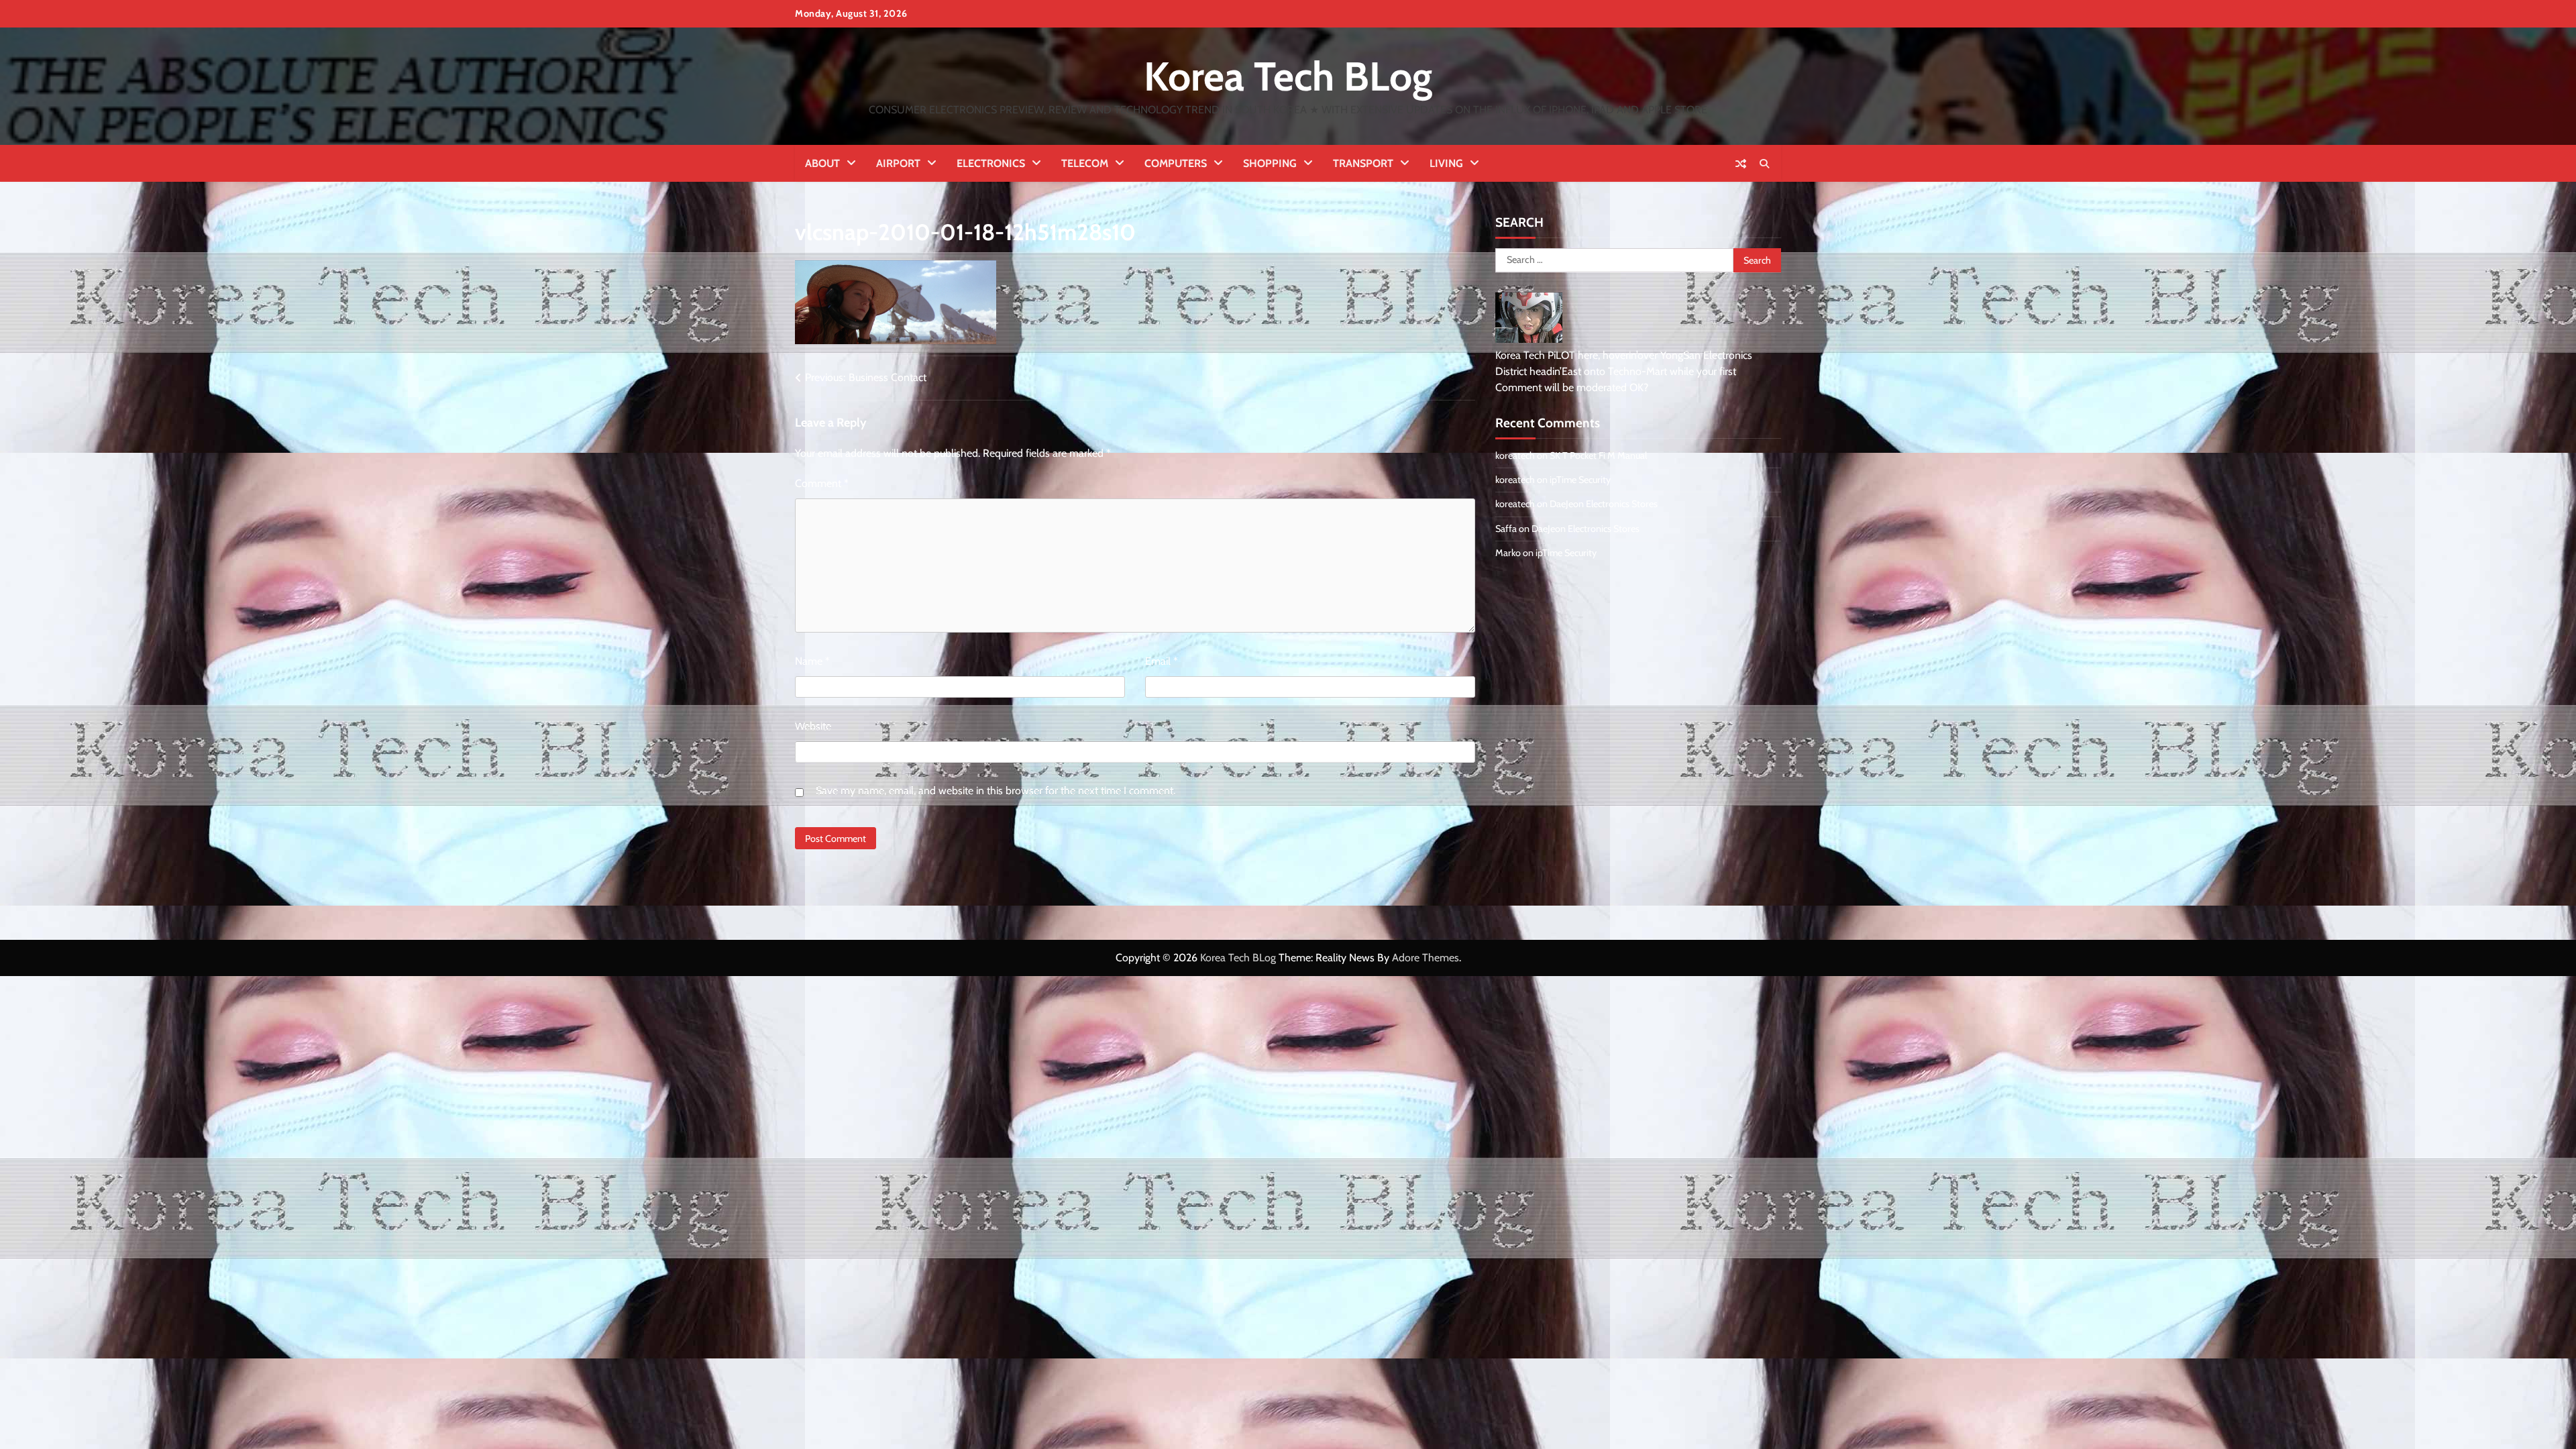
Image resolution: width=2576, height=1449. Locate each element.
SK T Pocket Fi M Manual (1598, 455)
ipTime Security (1580, 480)
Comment (822, 483)
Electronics (991, 163)
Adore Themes (1426, 958)
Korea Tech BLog (1288, 76)
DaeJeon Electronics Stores (1604, 504)
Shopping (1270, 163)
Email (1162, 661)
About (822, 163)
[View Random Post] (1741, 164)
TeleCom (1085, 163)
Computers (1176, 163)
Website (813, 726)
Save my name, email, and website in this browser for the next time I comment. (996, 791)
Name (812, 661)
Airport (898, 163)
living (1446, 163)
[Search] (1764, 164)
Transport (1363, 163)
